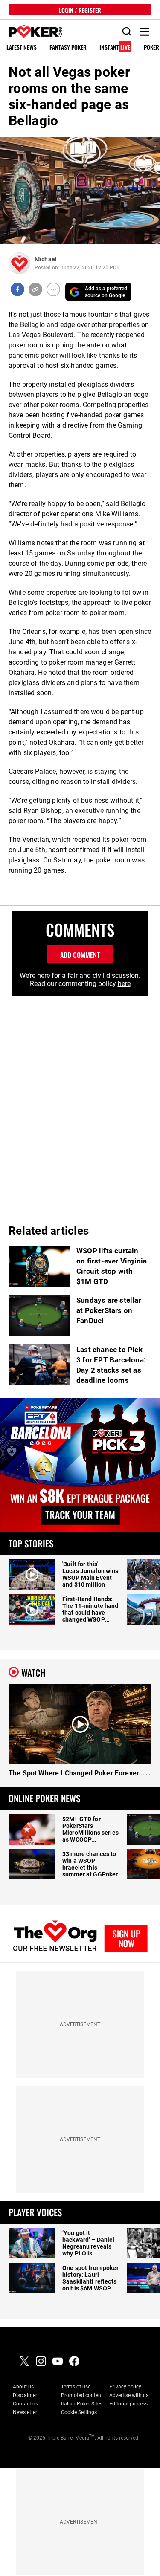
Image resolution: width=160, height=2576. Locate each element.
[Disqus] (80, 1102)
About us (23, 2387)
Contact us (25, 2404)
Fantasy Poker (68, 48)
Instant (115, 48)
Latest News (22, 48)
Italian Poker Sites (82, 2404)
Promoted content (82, 2395)
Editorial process (128, 2404)
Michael (46, 259)
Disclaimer (25, 2395)
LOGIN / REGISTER (80, 10)
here (124, 984)
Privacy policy (125, 2387)
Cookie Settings (79, 2412)
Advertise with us (129, 2395)
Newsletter (25, 2412)
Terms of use (76, 2387)
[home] (31, 32)
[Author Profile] (19, 263)
